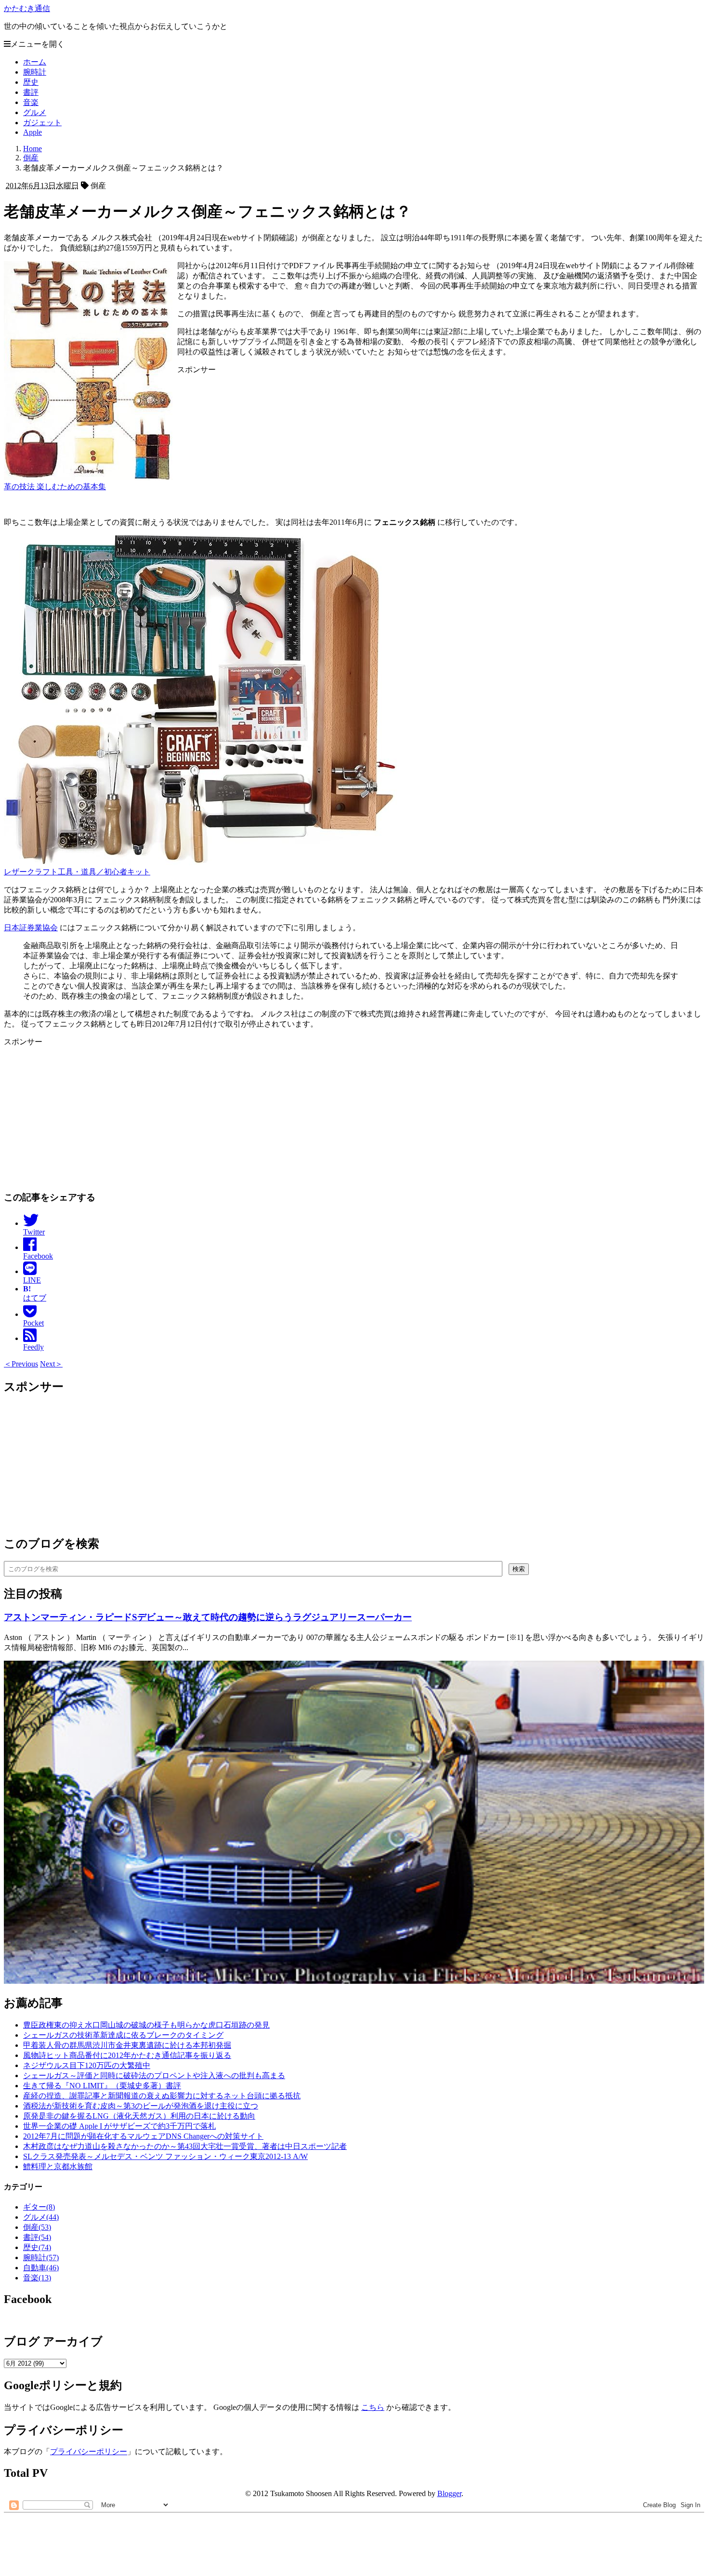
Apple (33, 132)
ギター (39, 2207)
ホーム (35, 62)
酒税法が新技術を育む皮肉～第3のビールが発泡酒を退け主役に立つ (141, 2106)
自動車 (41, 2268)
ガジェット (42, 123)
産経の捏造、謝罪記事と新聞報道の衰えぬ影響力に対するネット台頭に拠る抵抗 (162, 2096)
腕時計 (35, 72)
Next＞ (51, 1364)
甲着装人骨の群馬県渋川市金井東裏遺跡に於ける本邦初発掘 (127, 2045)
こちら (373, 2407)
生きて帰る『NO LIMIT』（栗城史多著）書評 (102, 2086)
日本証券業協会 (31, 928)
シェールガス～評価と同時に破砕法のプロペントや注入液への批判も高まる (154, 2075)
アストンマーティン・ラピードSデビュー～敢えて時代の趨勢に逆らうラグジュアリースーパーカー (208, 1617)
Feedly (33, 1347)
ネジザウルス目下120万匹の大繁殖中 (87, 2065)
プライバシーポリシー (89, 2452)
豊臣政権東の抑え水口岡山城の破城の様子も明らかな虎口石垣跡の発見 (146, 2025)
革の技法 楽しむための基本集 (55, 487)
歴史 (31, 82)
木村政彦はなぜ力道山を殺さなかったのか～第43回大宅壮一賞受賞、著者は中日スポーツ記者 (185, 2146)
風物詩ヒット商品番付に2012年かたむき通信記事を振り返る (127, 2055)
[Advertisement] (293, 559)
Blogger (449, 2493)
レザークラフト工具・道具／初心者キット (77, 872)
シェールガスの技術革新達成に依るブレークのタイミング (123, 2035)
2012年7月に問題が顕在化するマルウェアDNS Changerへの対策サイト (143, 2136)
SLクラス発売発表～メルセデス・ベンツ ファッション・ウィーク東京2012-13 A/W (165, 2156)
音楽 (31, 102)
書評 (31, 92)
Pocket (33, 1323)
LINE (32, 1280)
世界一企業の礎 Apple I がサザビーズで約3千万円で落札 (119, 2126)
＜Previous (21, 1364)
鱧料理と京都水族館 (58, 2166)
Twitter (34, 1232)
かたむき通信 (27, 8)
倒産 (37, 2227)
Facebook (38, 1256)
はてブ (35, 1293)
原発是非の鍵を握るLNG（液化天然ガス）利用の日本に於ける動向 (139, 2116)
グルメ (35, 112)
